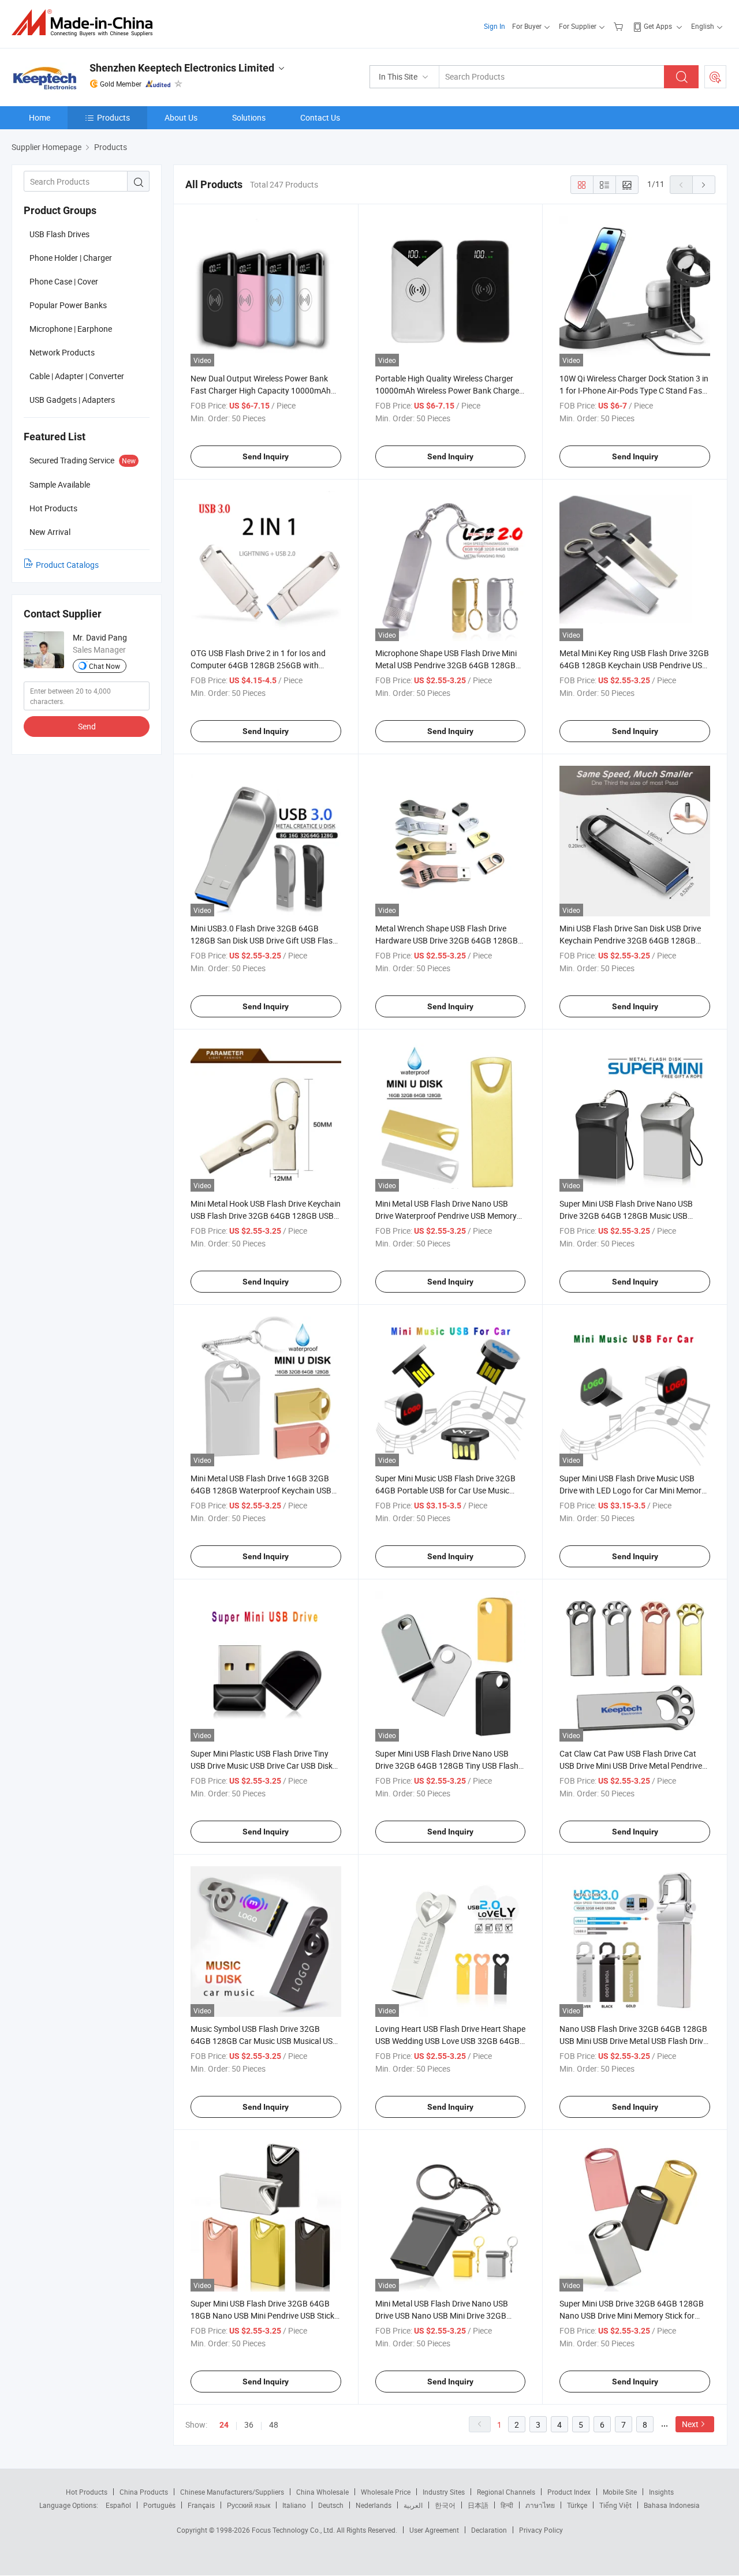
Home (40, 117)
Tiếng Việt (615, 2505)
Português (159, 2505)
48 (274, 2425)
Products (113, 117)
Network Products (62, 352)
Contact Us (320, 117)
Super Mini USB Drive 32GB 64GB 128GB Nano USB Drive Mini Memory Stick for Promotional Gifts (632, 2315)
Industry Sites (444, 2492)
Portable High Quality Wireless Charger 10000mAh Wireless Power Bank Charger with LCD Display (449, 390)
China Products (144, 2492)
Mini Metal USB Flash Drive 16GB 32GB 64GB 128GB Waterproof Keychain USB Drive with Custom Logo (261, 1490)
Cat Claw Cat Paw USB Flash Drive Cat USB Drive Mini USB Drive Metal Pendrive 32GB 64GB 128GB (631, 1766)
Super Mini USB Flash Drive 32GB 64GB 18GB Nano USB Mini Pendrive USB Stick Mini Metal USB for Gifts (262, 2315)
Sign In (494, 26)
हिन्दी (507, 2505)
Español (118, 2505)
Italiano (294, 2505)
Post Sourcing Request (715, 77)
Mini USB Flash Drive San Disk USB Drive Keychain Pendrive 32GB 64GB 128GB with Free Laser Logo (630, 940)
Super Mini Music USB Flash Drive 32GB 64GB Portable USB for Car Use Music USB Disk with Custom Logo (445, 1490)
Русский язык (249, 2505)
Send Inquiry (266, 456)
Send (87, 726)
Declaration (489, 2530)
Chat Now (104, 666)
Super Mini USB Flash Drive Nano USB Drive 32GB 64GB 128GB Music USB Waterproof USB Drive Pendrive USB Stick (632, 1216)
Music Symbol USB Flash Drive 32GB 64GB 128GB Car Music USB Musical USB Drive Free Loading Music (264, 2041)
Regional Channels (506, 2492)
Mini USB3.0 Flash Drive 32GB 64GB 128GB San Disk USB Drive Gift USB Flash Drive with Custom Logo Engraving (264, 940)
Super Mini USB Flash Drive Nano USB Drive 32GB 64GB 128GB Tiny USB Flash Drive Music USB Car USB (447, 1766)
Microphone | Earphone (71, 329)
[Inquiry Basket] (620, 26)
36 (249, 2425)
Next (690, 2424)
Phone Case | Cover (64, 281)
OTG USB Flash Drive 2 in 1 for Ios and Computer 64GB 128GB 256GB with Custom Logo (258, 665)
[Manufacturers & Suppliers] (86, 23)
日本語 (478, 2505)
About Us (181, 117)
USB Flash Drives (59, 234)
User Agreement (434, 2530)
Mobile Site (620, 2492)
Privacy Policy (541, 2530)
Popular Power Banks (68, 305)
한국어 (445, 2505)
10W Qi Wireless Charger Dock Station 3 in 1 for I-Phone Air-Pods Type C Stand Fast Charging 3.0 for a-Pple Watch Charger (634, 390)
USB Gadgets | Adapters (72, 400)
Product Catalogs (67, 565)
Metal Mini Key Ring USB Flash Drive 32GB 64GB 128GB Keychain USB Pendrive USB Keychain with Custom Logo (634, 665)
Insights (661, 2492)
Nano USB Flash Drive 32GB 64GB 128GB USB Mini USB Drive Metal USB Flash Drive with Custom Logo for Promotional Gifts (633, 2041)
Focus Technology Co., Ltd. (294, 2530)
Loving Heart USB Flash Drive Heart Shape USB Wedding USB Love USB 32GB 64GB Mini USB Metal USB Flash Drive (450, 2041)
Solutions (249, 117)
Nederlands (374, 2505)
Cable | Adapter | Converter (77, 376)
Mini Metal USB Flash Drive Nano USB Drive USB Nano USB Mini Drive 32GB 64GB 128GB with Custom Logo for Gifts (448, 2315)
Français (201, 2505)
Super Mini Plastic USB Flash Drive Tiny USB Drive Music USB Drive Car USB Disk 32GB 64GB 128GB (262, 1766)
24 (224, 2425)
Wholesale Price (386, 2492)
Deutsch (331, 2505)
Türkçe (577, 2505)
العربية (413, 2505)
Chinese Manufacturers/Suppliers (232, 2492)
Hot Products (87, 2492)
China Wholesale (322, 2492)
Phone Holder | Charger (71, 258)
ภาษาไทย (540, 2505)
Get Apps (658, 26)
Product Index (569, 2492)
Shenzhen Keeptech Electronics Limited (182, 68)
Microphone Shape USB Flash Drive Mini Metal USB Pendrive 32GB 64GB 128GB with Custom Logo (446, 665)
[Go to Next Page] (704, 185)
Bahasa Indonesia (672, 2505)
